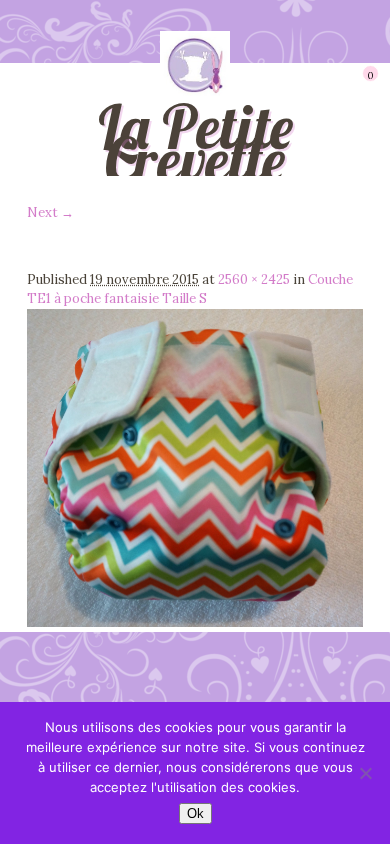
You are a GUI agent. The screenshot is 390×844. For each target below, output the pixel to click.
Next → (50, 212)
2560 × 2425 (254, 279)
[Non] (365, 773)
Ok (195, 813)
